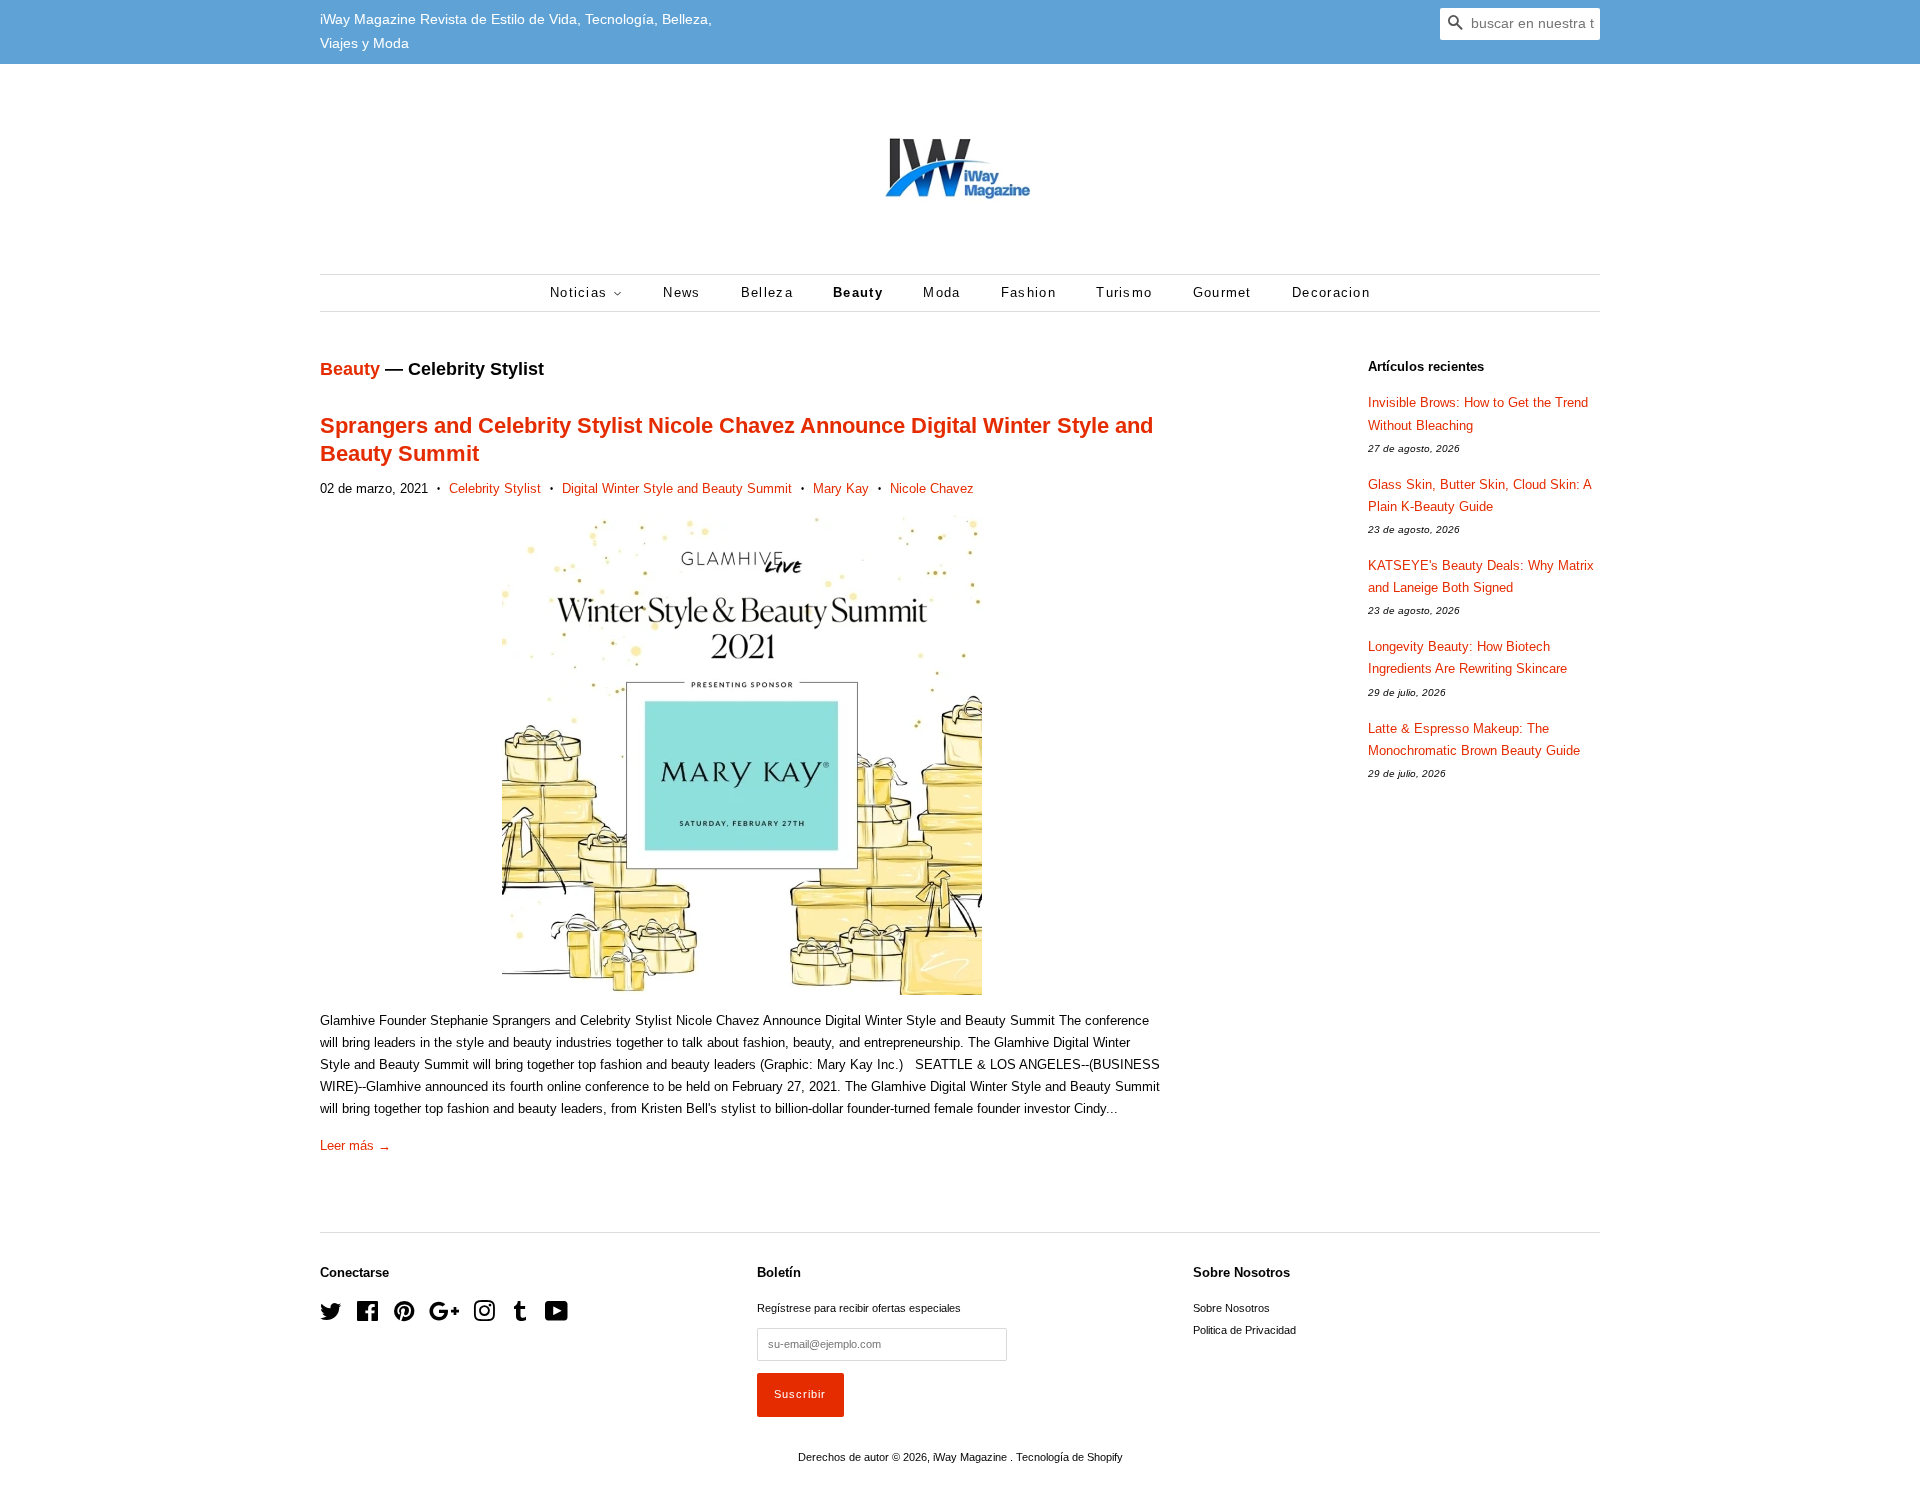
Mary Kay (841, 488)
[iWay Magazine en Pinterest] (404, 1316)
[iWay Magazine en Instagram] (484, 1316)
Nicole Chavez (932, 488)
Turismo (1124, 292)
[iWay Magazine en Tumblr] (520, 1316)
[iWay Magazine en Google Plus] (444, 1316)
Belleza (767, 292)
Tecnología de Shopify (1069, 1457)
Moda (941, 292)
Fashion (1028, 292)
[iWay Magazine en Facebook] (367, 1316)
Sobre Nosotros (1231, 1308)
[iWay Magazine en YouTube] (556, 1316)
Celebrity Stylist (495, 488)
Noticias (581, 292)
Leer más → (355, 1145)
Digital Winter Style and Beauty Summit (677, 488)
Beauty (858, 292)
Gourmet (1222, 292)
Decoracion (1331, 292)
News (681, 292)
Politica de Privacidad (1244, 1330)
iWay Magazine (971, 1457)
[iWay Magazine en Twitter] (331, 1316)
